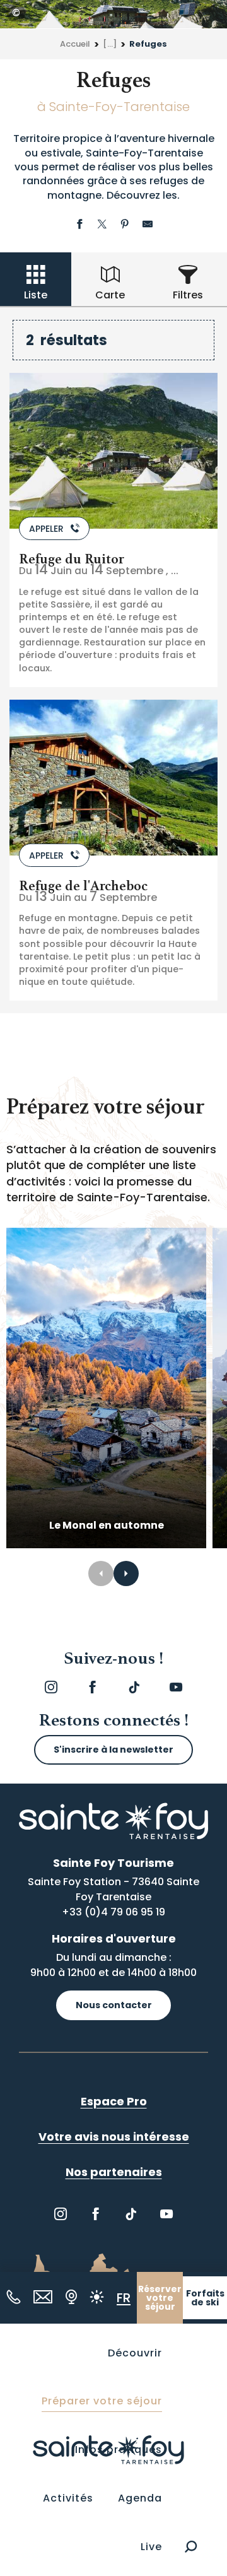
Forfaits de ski (205, 2298)
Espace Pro (114, 2101)
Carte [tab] (110, 295)
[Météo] (97, 2297)
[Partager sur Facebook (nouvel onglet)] (79, 226)
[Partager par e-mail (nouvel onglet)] (148, 226)
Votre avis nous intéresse (114, 2137)
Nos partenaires (114, 2172)
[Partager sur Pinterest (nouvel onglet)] (125, 226)
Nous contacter (114, 2005)
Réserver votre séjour (160, 2298)
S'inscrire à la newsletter (113, 1750)
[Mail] (43, 2297)
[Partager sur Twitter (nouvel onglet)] (102, 226)
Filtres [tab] (188, 295)
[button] (191, 2547)
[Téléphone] (14, 2297)
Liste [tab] (36, 295)
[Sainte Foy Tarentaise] (108, 2450)
